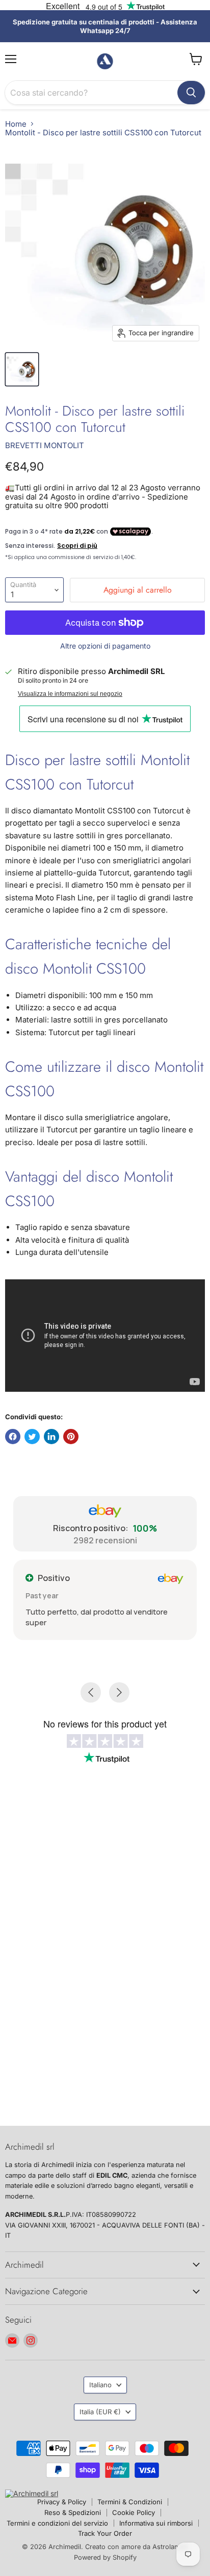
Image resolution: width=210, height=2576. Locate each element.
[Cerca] (191, 93)
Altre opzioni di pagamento (105, 646)
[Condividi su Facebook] (13, 1437)
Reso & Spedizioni (73, 2512)
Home (16, 124)
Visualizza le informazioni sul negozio (70, 694)
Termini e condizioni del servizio (57, 2523)
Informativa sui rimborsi (156, 2523)
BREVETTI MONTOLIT (45, 445)
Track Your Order (105, 2533)
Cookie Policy (134, 2512)
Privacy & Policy (62, 2502)
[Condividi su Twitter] (32, 1437)
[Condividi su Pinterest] (71, 1437)
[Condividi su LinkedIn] (51, 1437)
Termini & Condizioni (130, 2502)
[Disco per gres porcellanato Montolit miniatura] (22, 369)
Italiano (100, 2385)
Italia (100, 2412)
